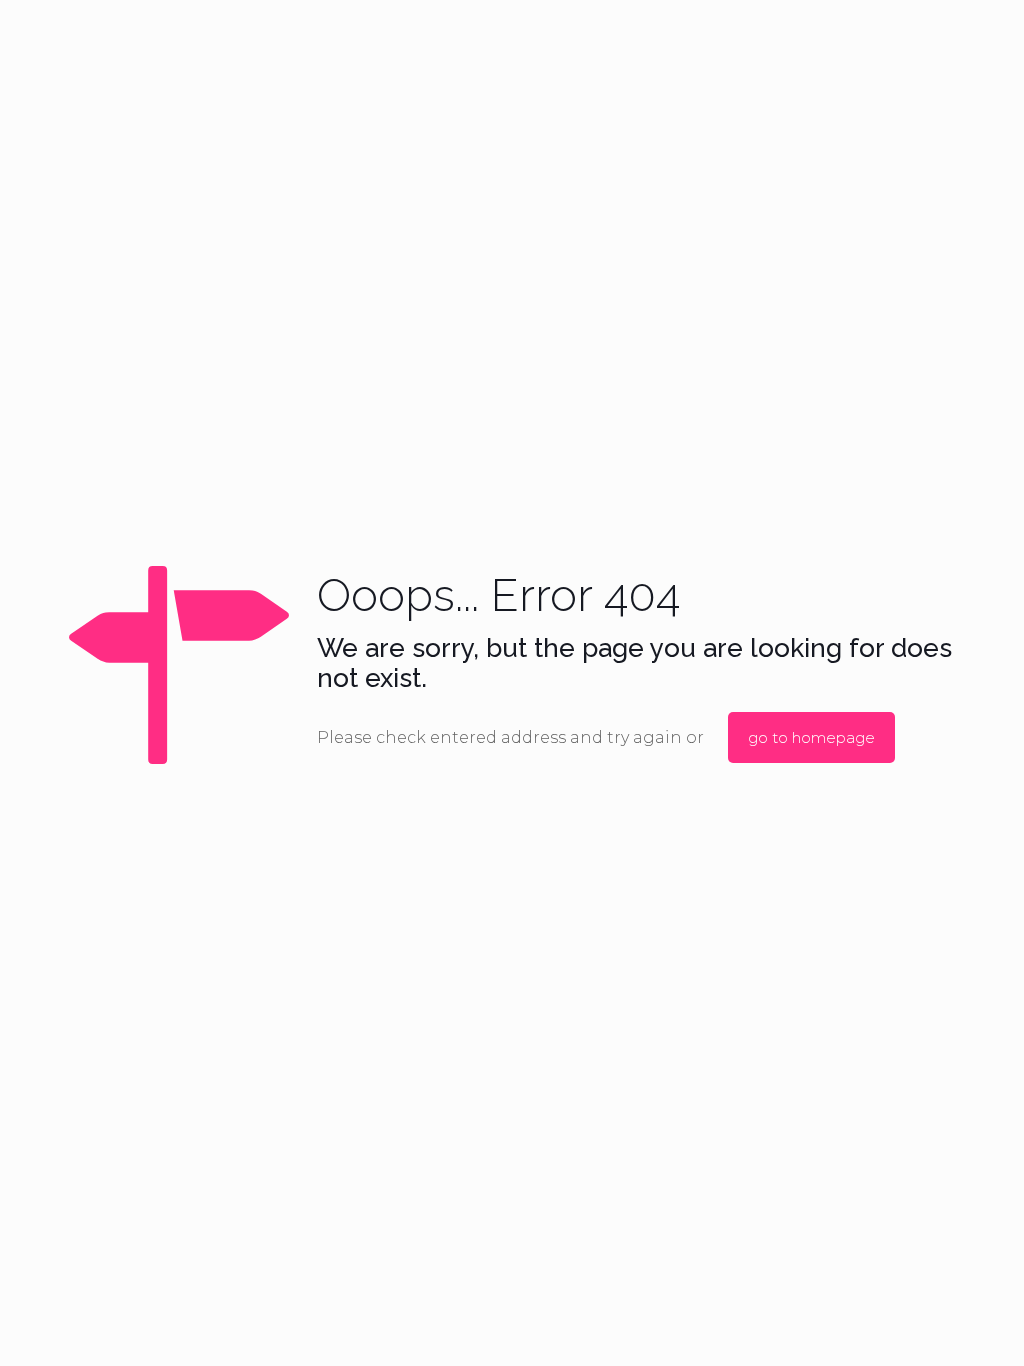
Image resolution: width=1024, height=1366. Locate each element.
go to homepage (811, 737)
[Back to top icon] (928, 1325)
